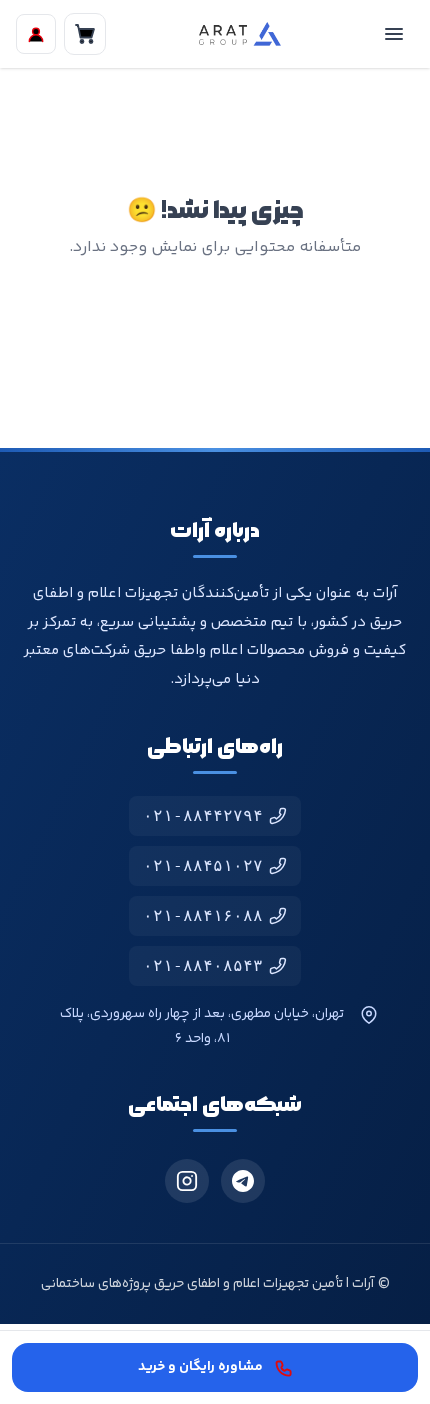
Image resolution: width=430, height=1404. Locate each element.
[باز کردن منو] (394, 34)
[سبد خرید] (85, 34)
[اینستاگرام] (187, 1181)
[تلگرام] (243, 1181)
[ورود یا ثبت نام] (36, 34)
